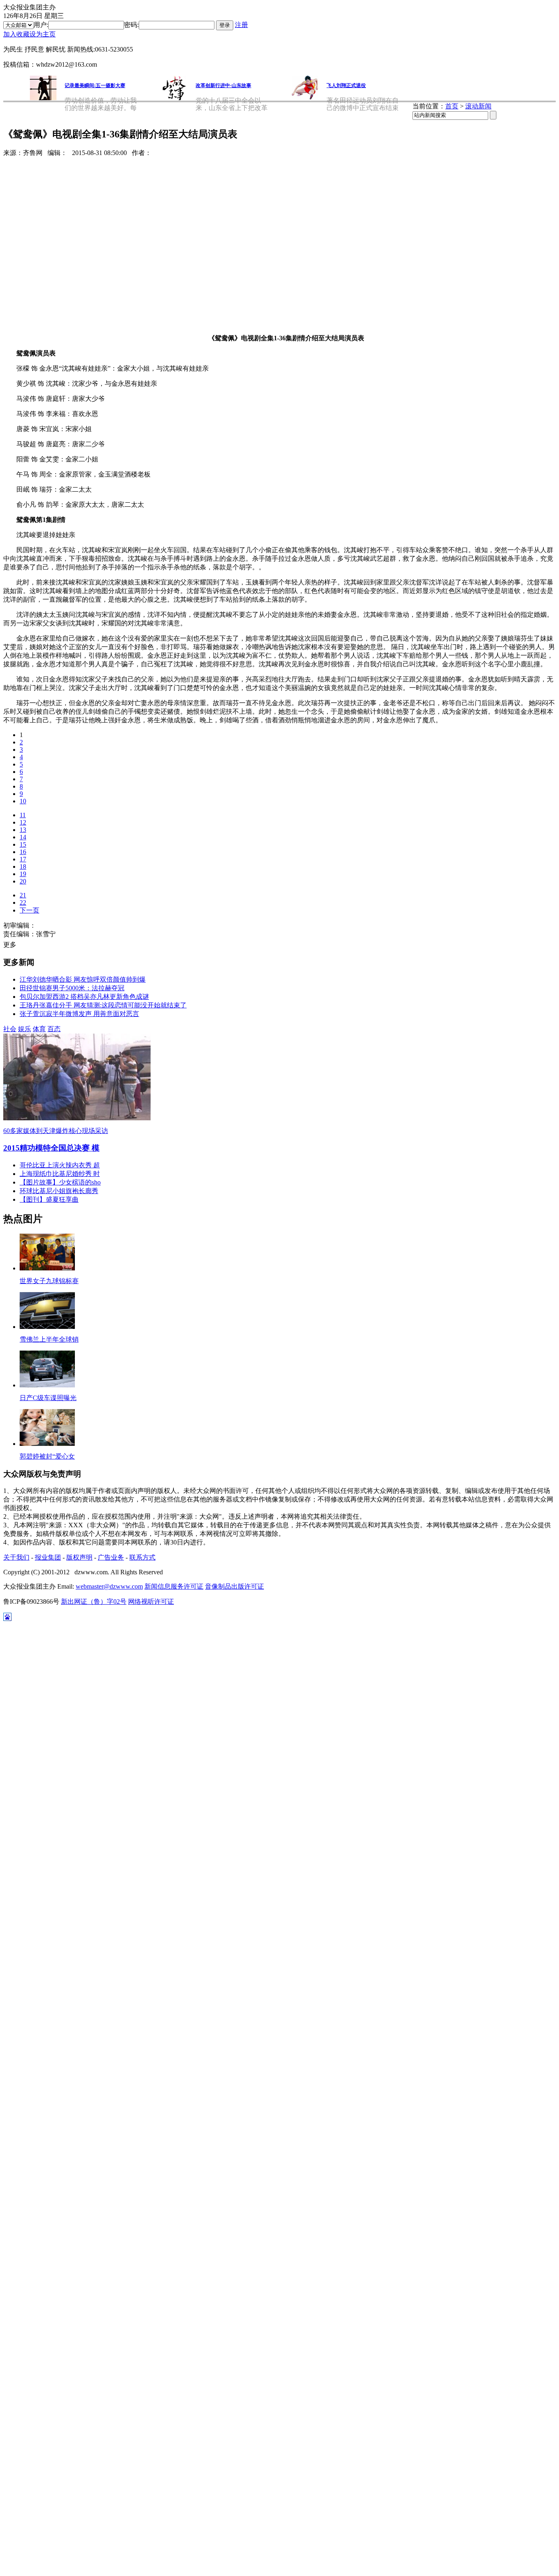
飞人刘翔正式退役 (346, 85)
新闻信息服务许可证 (174, 1586)
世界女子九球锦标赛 (49, 1281)
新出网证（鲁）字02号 (94, 1602)
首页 (452, 106)
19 (23, 874)
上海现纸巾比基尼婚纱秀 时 (60, 1174)
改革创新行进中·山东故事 (223, 85)
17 (23, 859)
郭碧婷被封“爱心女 (47, 1456)
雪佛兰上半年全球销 (49, 1339)
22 (23, 902)
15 (23, 844)
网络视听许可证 (151, 1602)
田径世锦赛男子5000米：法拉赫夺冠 (72, 988)
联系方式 (142, 1557)
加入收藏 (16, 34)
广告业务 (111, 1557)
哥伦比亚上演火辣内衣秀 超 (60, 1165)
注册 (241, 25)
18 (23, 867)
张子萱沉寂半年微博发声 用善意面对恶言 (79, 1014)
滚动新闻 (478, 106)
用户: (41, 25)
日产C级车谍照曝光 (48, 1398)
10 (23, 801)
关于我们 (16, 1557)
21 (23, 895)
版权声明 (79, 1557)
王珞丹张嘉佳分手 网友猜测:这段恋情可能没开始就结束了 (103, 1005)
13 (23, 830)
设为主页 (43, 34)
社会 (10, 1029)
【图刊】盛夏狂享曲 (49, 1199)
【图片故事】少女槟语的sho (60, 1182)
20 (23, 881)
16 (23, 852)
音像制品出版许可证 (234, 1586)
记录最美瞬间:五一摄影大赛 (95, 85)
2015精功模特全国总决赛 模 (51, 1148)
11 (23, 815)
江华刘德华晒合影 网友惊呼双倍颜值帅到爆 (83, 979)
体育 (39, 1029)
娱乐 (25, 1029)
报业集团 (48, 1557)
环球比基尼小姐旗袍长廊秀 (59, 1191)
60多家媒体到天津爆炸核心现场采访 (56, 1131)
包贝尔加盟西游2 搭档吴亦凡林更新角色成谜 (84, 997)
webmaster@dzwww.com (109, 1586)
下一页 (29, 910)
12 (23, 822)
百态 (54, 1029)
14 (23, 837)
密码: (131, 25)
